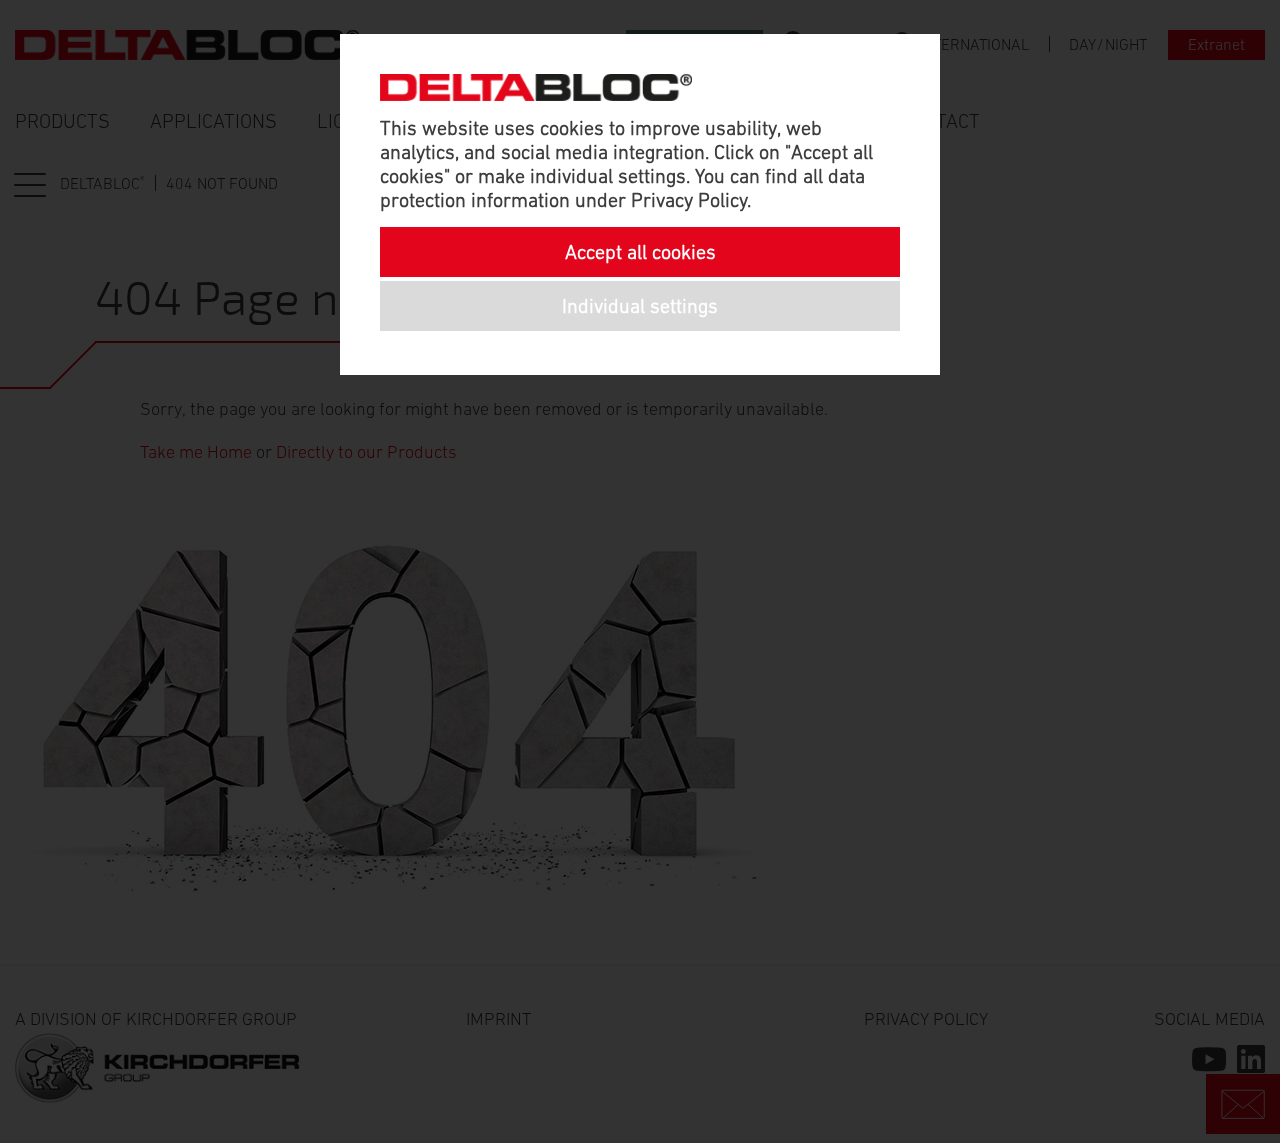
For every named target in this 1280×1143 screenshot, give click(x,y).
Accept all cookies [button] (640, 252)
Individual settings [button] (640, 306)
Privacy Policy (689, 200)
